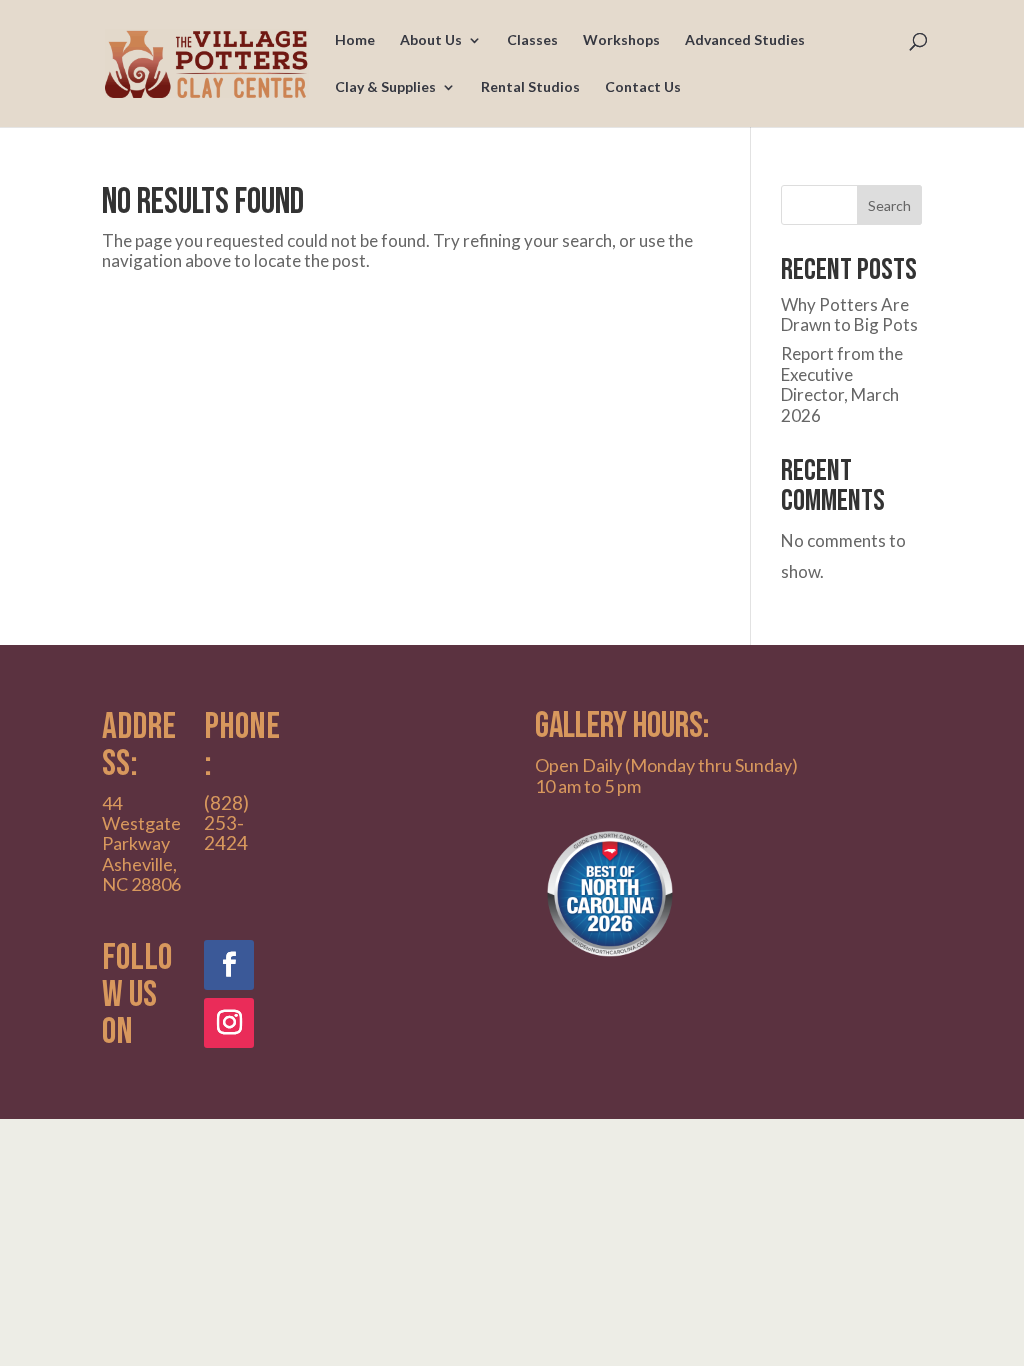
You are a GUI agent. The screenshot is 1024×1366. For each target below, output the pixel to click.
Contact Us (643, 87)
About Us (431, 40)
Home (355, 40)
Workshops (621, 40)
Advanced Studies (745, 40)
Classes (532, 40)
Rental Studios (530, 87)
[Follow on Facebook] (229, 965)
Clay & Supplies (385, 87)
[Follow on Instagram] (229, 1023)
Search (889, 205)
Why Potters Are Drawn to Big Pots (849, 314)
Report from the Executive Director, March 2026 (842, 384)
